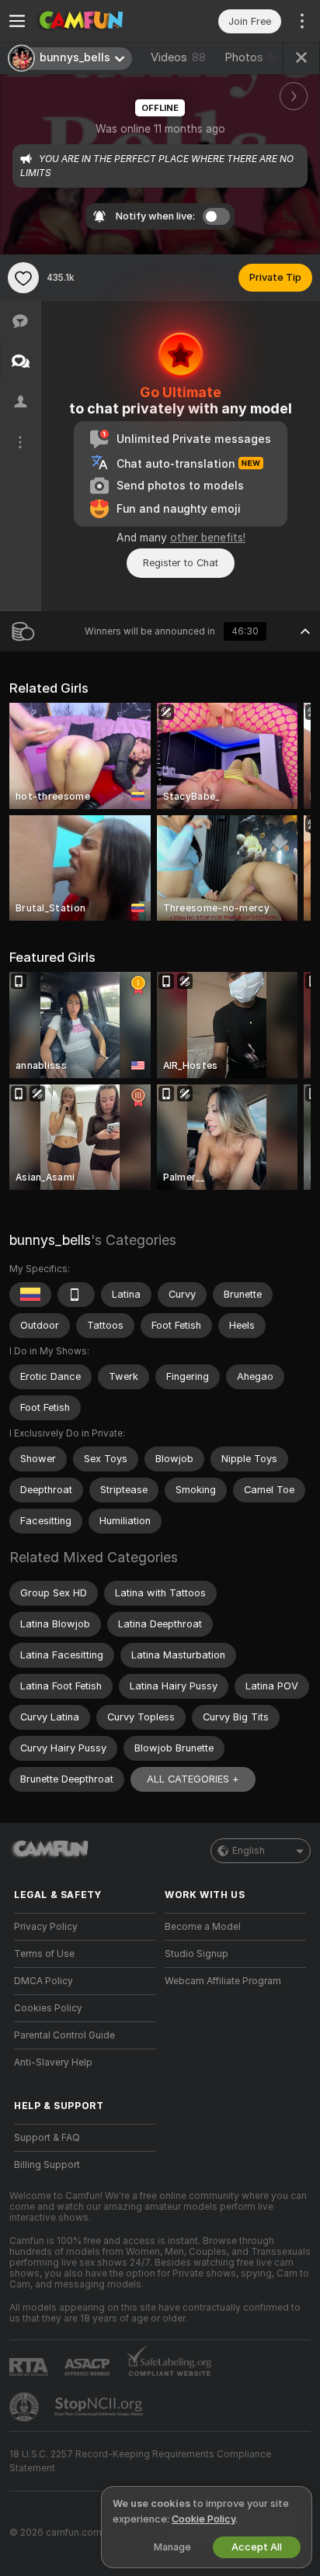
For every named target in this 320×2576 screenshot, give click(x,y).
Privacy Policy (46, 1927)
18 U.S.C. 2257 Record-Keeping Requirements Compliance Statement (140, 2461)
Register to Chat (181, 563)
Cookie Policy (203, 2519)
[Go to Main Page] (97, 21)
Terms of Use (44, 1954)
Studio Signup (197, 1954)
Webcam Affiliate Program (223, 1981)
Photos (253, 57)
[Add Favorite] (23, 278)
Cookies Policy (48, 2008)
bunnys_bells (50, 1240)
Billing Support (47, 2165)
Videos (178, 57)
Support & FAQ (47, 2138)
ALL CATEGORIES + (193, 1779)
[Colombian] (30, 1295)
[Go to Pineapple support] (26, 2407)
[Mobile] (76, 1295)
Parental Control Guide (64, 2035)
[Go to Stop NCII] (100, 2407)
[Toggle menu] (17, 21)
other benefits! (208, 538)
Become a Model (203, 1927)
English (249, 1851)
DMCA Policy (43, 1981)
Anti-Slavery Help (53, 2063)
